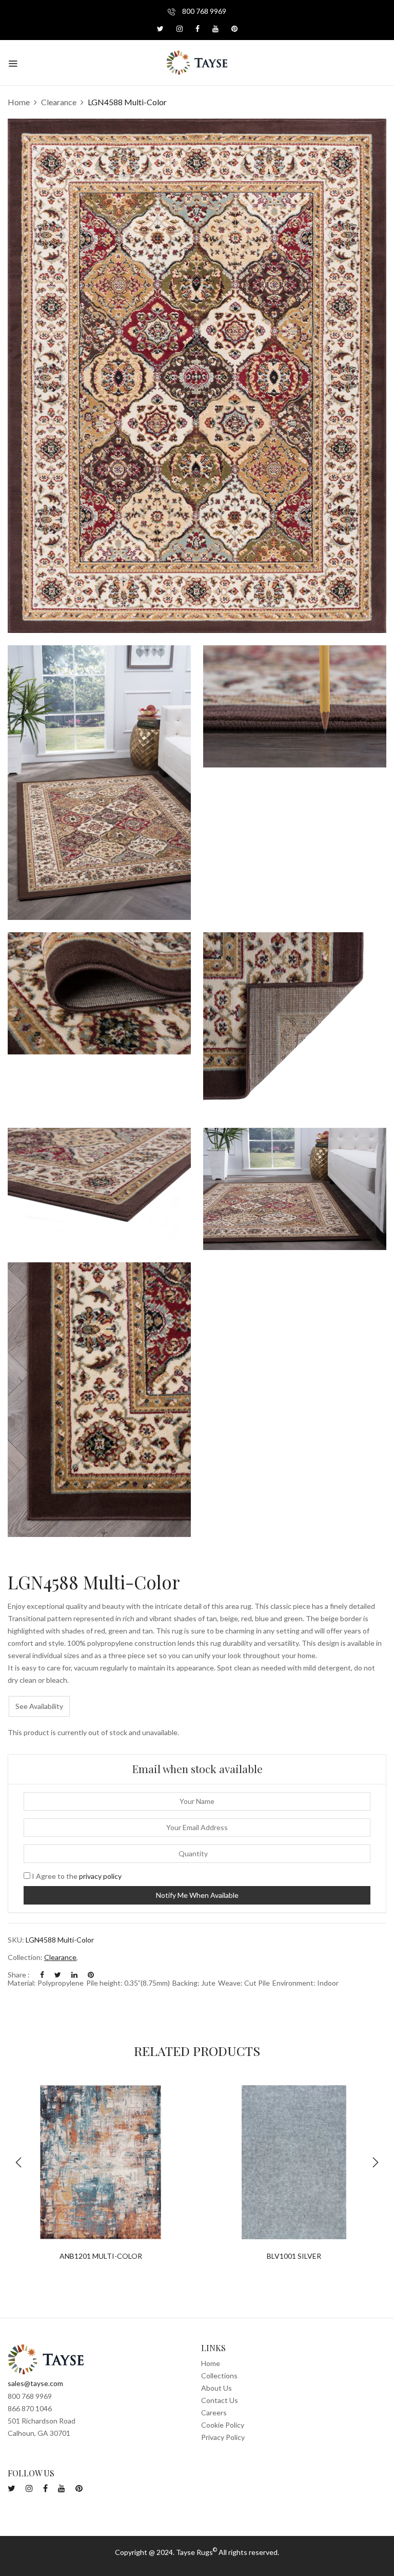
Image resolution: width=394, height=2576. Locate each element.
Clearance (59, 102)
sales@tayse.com (35, 2383)
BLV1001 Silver (294, 2256)
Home (19, 102)
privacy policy (100, 1876)
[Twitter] (58, 1975)
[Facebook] (42, 1975)
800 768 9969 (203, 11)
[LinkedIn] (74, 1975)
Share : (19, 1975)
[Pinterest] (91, 1975)
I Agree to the (76, 1876)
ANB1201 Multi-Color (101, 2256)
